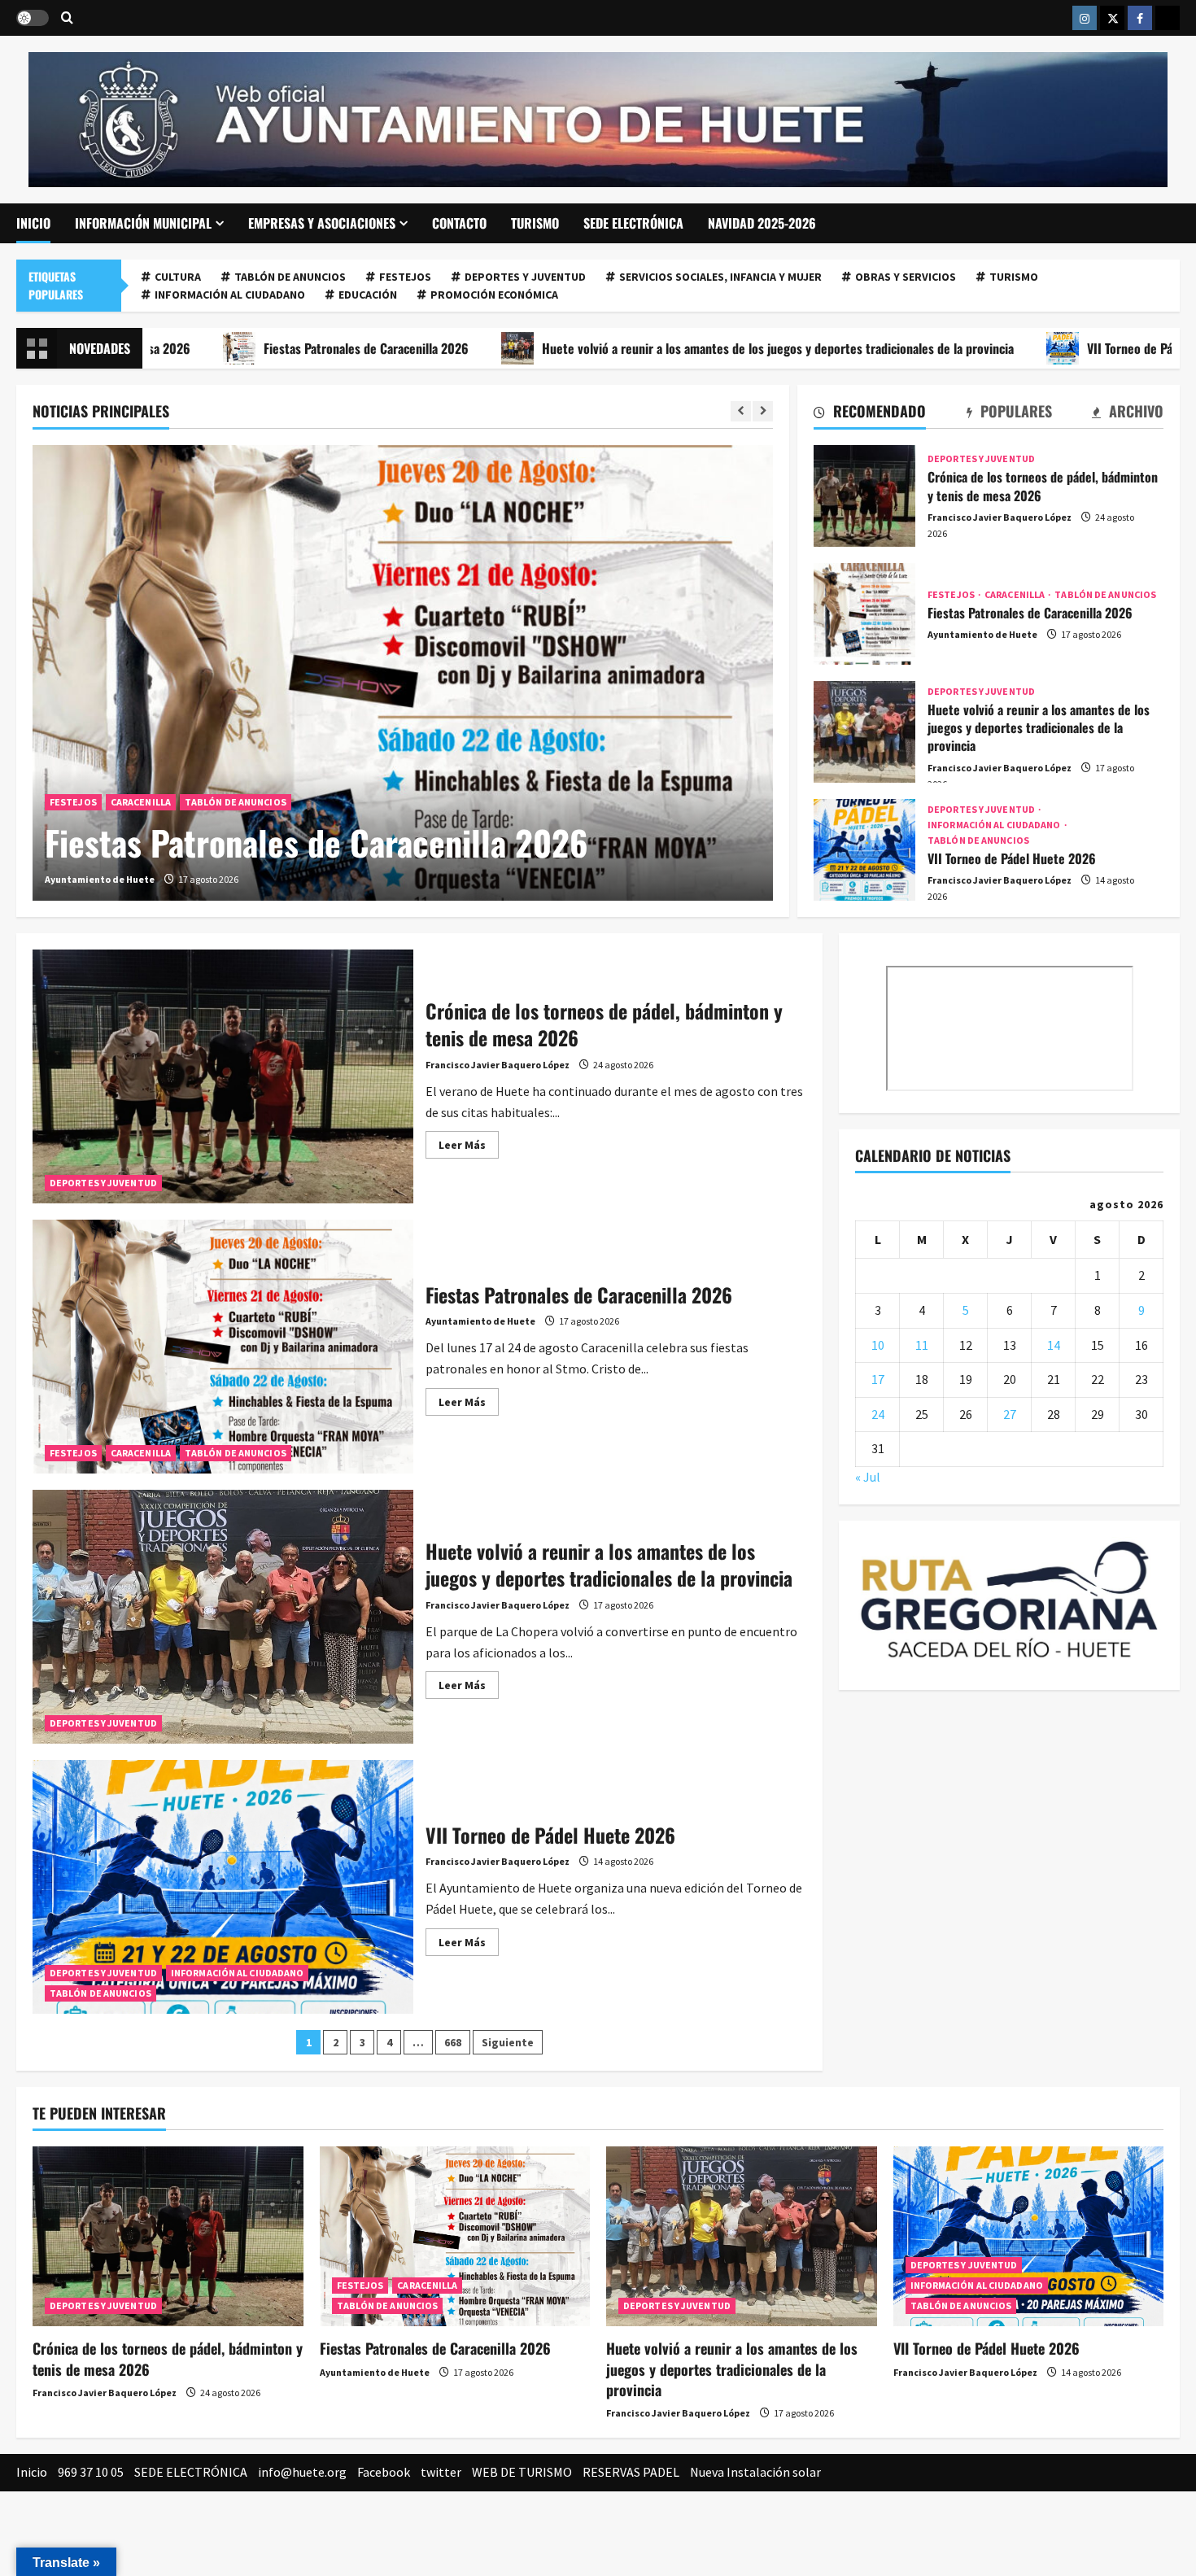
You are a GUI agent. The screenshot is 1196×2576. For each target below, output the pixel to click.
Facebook (384, 2472)
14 (1054, 1345)
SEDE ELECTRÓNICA (633, 223)
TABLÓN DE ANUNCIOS (290, 277)
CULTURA (178, 277)
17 (878, 1379)
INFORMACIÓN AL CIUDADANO (230, 295)
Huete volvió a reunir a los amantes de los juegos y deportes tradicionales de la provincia (649, 348)
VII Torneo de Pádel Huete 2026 (1043, 348)
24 (878, 1414)
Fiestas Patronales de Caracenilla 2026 (238, 348)
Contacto (459, 223)
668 (453, 2042)
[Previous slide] (741, 411)
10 (878, 1345)
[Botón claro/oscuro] (33, 18)
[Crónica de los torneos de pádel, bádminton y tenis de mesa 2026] (168, 2237)
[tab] (870, 414)
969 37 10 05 (91, 2472)
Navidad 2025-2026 (762, 223)
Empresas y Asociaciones (322, 223)
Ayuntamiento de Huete (100, 879)
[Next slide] (763, 411)
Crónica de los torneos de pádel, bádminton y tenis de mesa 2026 (864, 496)
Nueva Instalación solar (755, 2472)
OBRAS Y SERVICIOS (906, 277)
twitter (441, 2472)
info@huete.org (302, 2472)
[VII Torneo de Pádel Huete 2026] (1029, 2237)
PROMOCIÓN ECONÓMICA (494, 295)
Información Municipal (143, 223)
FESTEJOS (405, 277)
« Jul (868, 1477)
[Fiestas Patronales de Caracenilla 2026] (403, 673)
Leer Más (469, 1148)
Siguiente (508, 2042)
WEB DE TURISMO (522, 2472)
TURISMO (535, 223)
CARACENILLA (141, 802)
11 (922, 1345)
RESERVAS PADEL (631, 2472)
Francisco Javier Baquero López (1000, 517)
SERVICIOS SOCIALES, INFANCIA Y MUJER (720, 277)
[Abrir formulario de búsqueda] (67, 18)
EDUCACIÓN (368, 295)
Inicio (33, 223)
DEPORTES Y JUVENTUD (525, 277)
